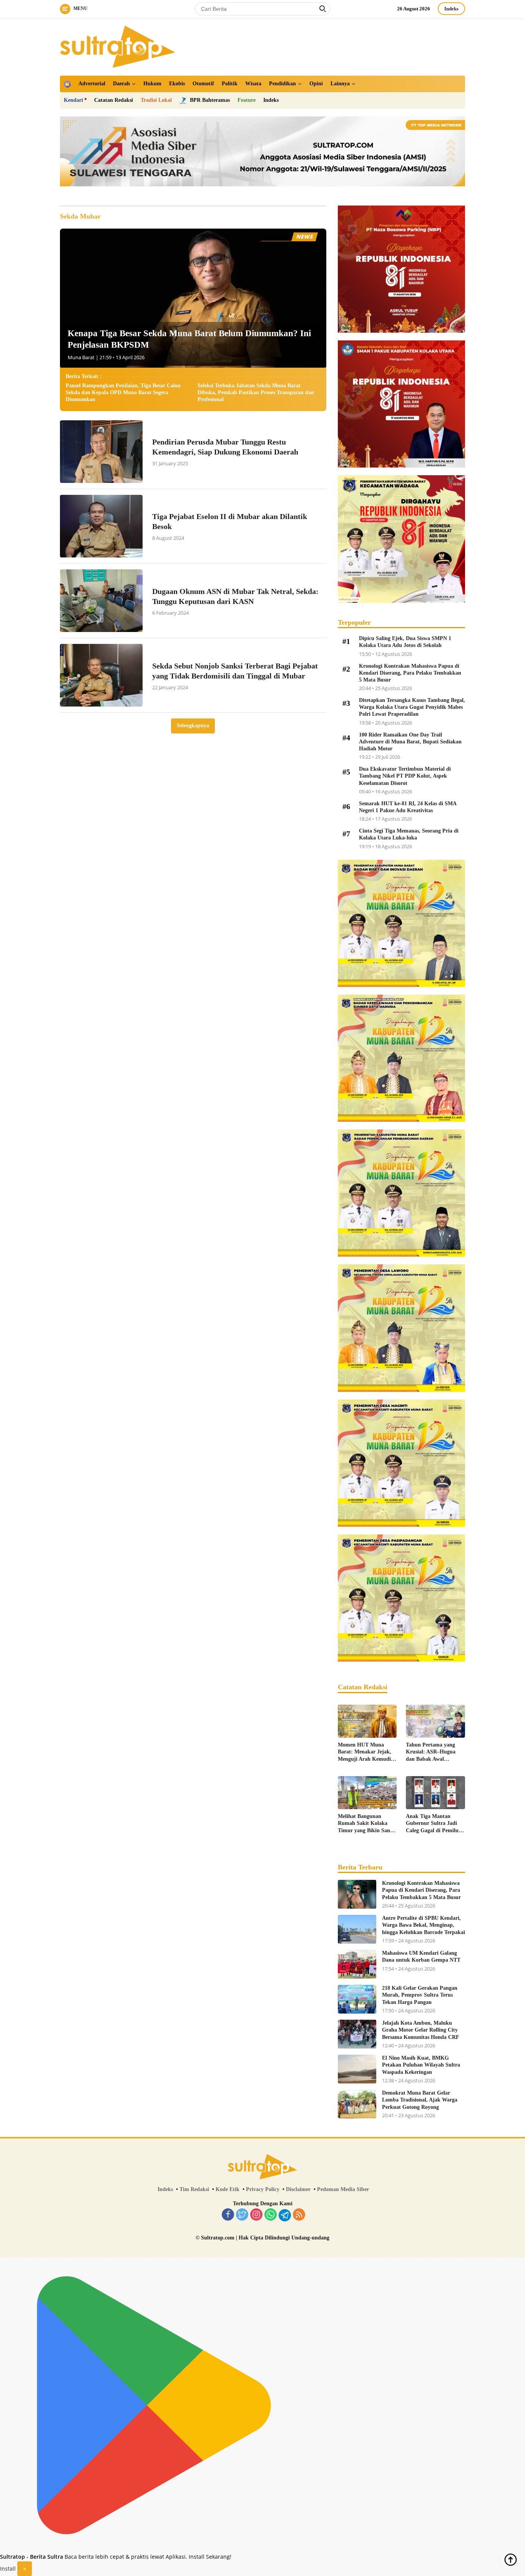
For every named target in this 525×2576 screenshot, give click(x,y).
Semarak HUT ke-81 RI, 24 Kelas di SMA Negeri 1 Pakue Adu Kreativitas (408, 807)
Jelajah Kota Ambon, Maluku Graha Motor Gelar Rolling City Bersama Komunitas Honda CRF (421, 2030)
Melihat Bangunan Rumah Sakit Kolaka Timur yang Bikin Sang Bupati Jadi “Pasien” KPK (365, 1824)
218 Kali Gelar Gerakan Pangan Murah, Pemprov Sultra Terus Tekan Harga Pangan (420, 1995)
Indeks (451, 9)
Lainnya (340, 84)
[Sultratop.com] (118, 46)
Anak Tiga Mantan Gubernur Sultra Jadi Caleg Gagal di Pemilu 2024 (432, 1824)
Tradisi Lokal (156, 100)
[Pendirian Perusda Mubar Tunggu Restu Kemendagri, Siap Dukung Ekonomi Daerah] (101, 452)
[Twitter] (242, 2215)
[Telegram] (285, 2215)
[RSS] (299, 2215)
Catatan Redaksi (114, 100)
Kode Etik (228, 2189)
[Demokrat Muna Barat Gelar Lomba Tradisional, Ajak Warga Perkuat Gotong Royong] (357, 2104)
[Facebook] (228, 2215)
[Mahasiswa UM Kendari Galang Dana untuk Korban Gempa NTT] (357, 1964)
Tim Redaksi (194, 2189)
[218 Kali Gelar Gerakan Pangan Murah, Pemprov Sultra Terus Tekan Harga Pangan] (357, 1999)
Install (8, 2569)
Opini (316, 84)
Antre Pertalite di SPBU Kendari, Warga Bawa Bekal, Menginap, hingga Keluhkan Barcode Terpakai (424, 1925)
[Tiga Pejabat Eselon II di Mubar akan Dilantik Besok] (101, 526)
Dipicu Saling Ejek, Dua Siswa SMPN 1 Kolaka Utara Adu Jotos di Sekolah (405, 642)
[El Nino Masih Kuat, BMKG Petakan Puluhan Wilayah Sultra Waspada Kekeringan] (357, 2069)
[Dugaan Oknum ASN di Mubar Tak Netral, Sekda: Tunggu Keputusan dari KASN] (101, 601)
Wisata (253, 84)
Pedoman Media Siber (343, 2189)
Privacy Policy (263, 2189)
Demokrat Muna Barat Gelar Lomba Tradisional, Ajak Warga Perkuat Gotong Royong (420, 2100)
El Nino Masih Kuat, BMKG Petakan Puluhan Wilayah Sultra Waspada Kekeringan (421, 2065)
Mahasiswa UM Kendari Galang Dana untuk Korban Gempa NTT (421, 1956)
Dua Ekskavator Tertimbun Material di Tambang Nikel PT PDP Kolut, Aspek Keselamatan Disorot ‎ (405, 776)
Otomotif (203, 84)
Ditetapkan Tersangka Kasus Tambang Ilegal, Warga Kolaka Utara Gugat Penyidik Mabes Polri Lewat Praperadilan (412, 707)
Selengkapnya (193, 726)
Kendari (73, 100)
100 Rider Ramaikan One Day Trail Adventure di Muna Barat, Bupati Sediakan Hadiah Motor (410, 742)
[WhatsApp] (271, 2215)
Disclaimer (298, 2189)
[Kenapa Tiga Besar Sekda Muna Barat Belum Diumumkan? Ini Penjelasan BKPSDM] (193, 298)
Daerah (121, 84)
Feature (247, 100)
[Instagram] (256, 2215)
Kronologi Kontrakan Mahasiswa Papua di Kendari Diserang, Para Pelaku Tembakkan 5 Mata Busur (410, 673)
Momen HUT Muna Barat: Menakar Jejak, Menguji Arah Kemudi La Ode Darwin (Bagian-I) (367, 1752)
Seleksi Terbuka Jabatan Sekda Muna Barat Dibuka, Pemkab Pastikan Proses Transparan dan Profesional (256, 392)
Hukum (152, 84)
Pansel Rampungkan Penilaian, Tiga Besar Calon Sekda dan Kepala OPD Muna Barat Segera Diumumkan (123, 392)
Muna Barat (81, 357)
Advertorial (92, 84)
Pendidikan (282, 84)
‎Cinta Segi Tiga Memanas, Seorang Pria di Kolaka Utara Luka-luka (409, 834)
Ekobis (177, 84)
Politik (230, 84)
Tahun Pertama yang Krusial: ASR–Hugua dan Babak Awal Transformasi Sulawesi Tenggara (432, 1752)
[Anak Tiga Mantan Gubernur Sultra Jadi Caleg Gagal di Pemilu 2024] (435, 1793)
